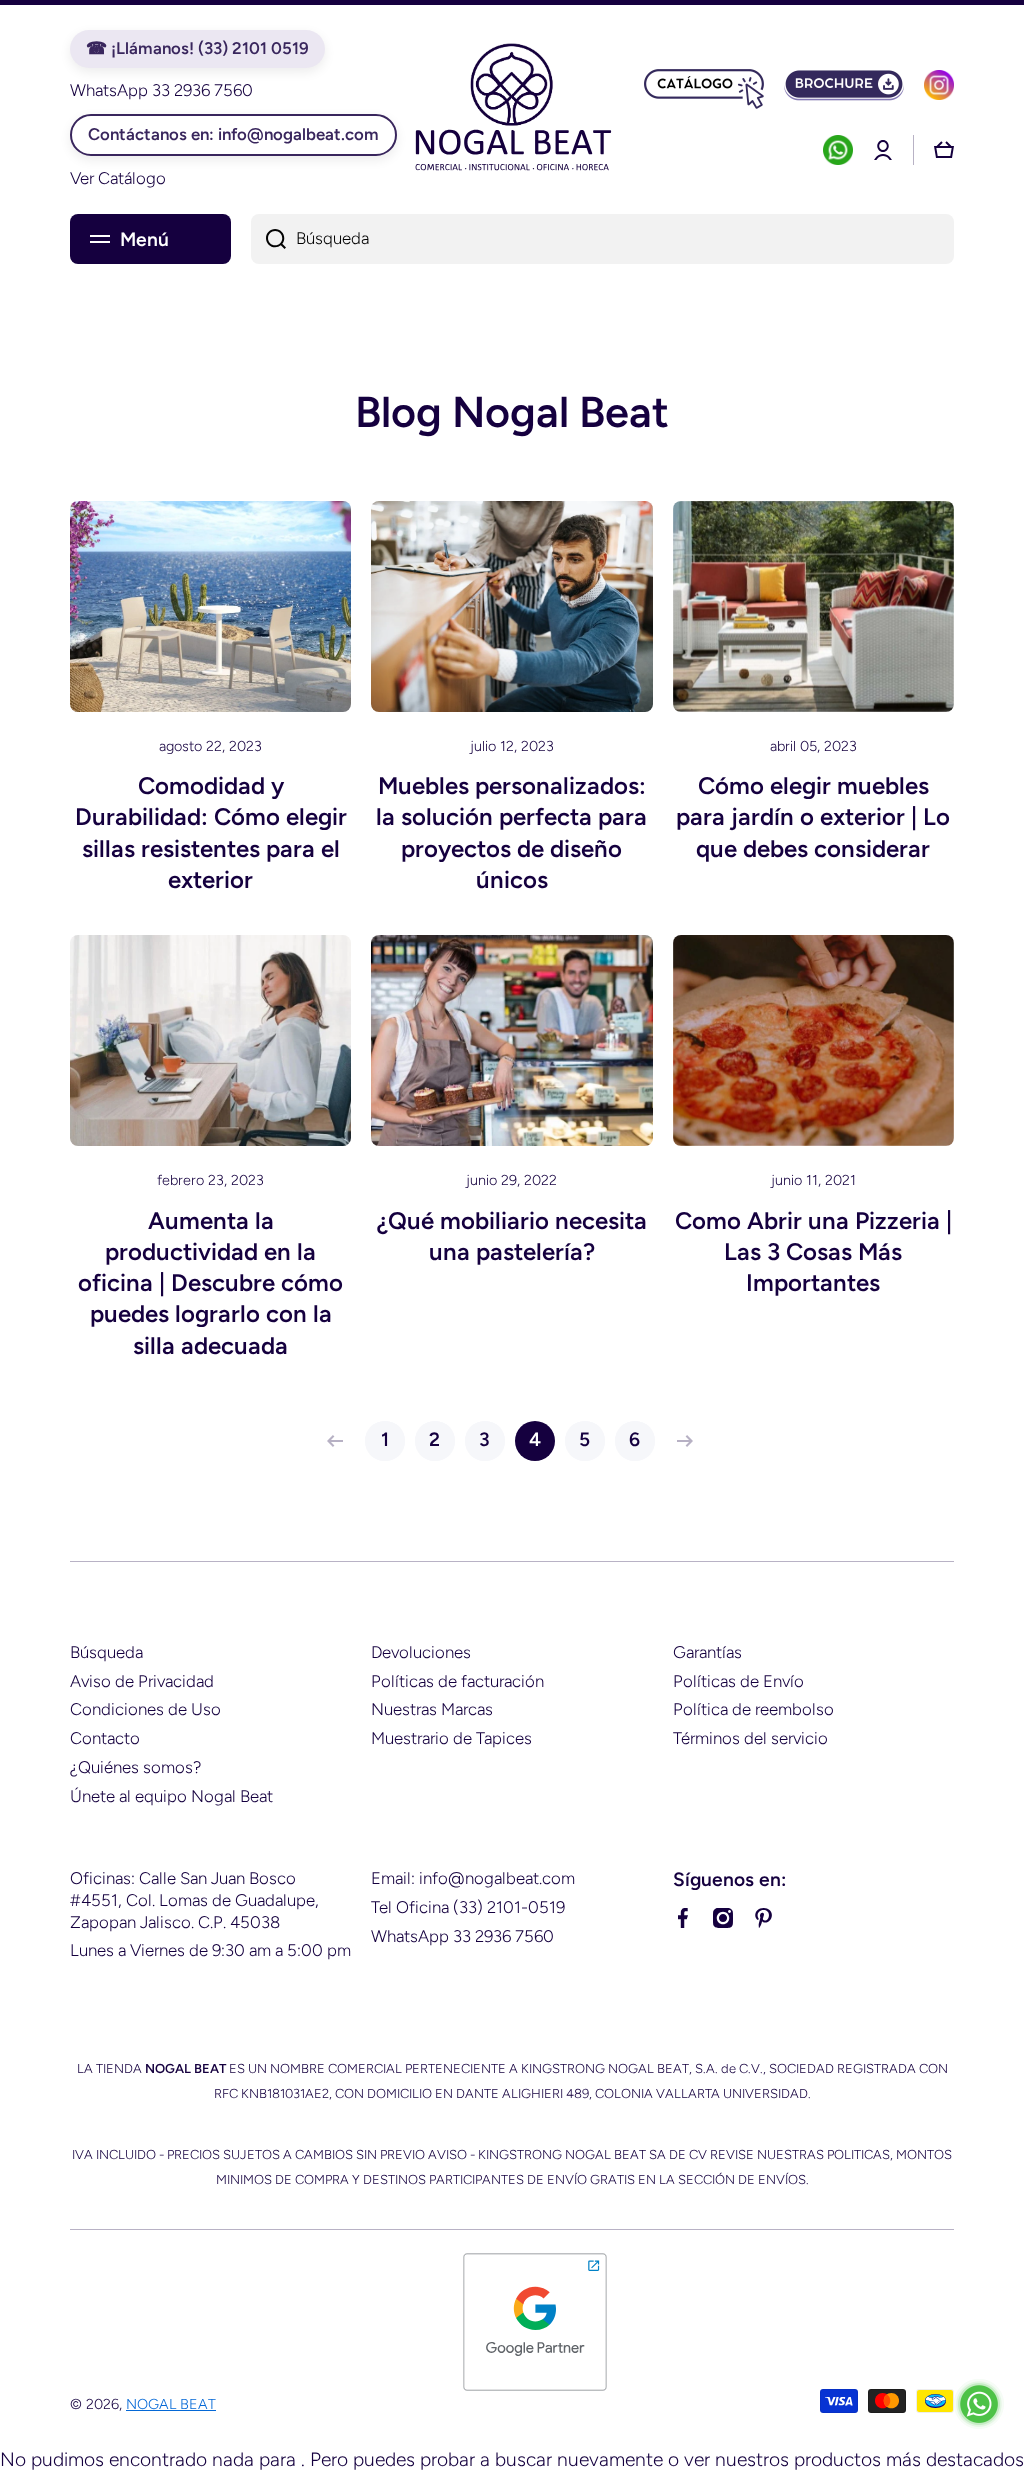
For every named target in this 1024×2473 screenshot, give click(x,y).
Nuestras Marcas (432, 1709)
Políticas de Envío (738, 1681)
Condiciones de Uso (145, 1709)
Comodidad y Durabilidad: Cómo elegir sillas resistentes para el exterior (211, 832)
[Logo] (512, 110)
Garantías (707, 1652)
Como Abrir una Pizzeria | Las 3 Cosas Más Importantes (813, 1251)
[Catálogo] (704, 85)
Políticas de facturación (457, 1681)
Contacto (105, 1738)
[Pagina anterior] (340, 1441)
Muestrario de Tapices (451, 1738)
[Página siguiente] (680, 1441)
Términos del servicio (750, 1738)
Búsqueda (106, 1652)
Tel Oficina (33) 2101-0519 (468, 1907)
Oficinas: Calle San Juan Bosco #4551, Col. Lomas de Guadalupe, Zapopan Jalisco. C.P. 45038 (194, 1900)
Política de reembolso (753, 1709)
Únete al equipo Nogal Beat (171, 1796)
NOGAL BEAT (171, 2404)
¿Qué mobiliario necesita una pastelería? (512, 1236)
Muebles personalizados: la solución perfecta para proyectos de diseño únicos (511, 832)
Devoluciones (421, 1652)
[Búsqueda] (268, 239)
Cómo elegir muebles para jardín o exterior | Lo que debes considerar (813, 816)
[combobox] (602, 239)
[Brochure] (844, 85)
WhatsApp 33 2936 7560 (462, 1936)
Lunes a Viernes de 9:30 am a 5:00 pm (210, 1950)
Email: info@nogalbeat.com (473, 1878)
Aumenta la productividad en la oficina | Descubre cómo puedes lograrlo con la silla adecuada (210, 1283)
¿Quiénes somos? (135, 1767)
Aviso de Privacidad (142, 1681)
